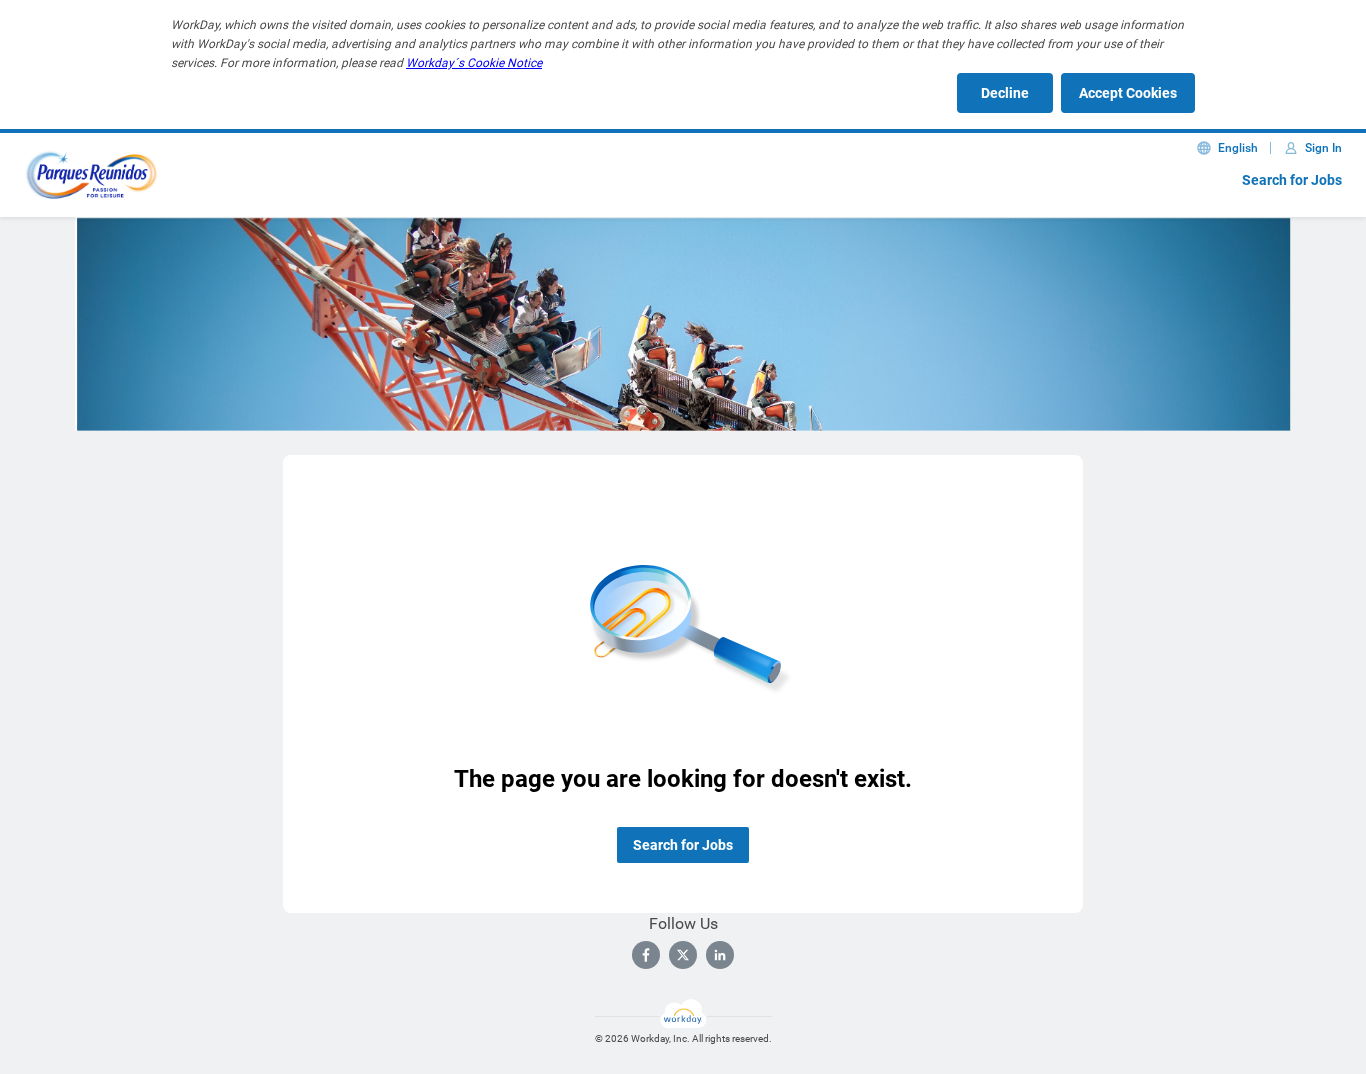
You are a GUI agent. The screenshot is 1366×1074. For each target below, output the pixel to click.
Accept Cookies (1128, 93)
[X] (683, 955)
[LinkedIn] (720, 955)
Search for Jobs (1292, 180)
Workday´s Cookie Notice (474, 63)
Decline (1005, 93)
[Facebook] (646, 955)
